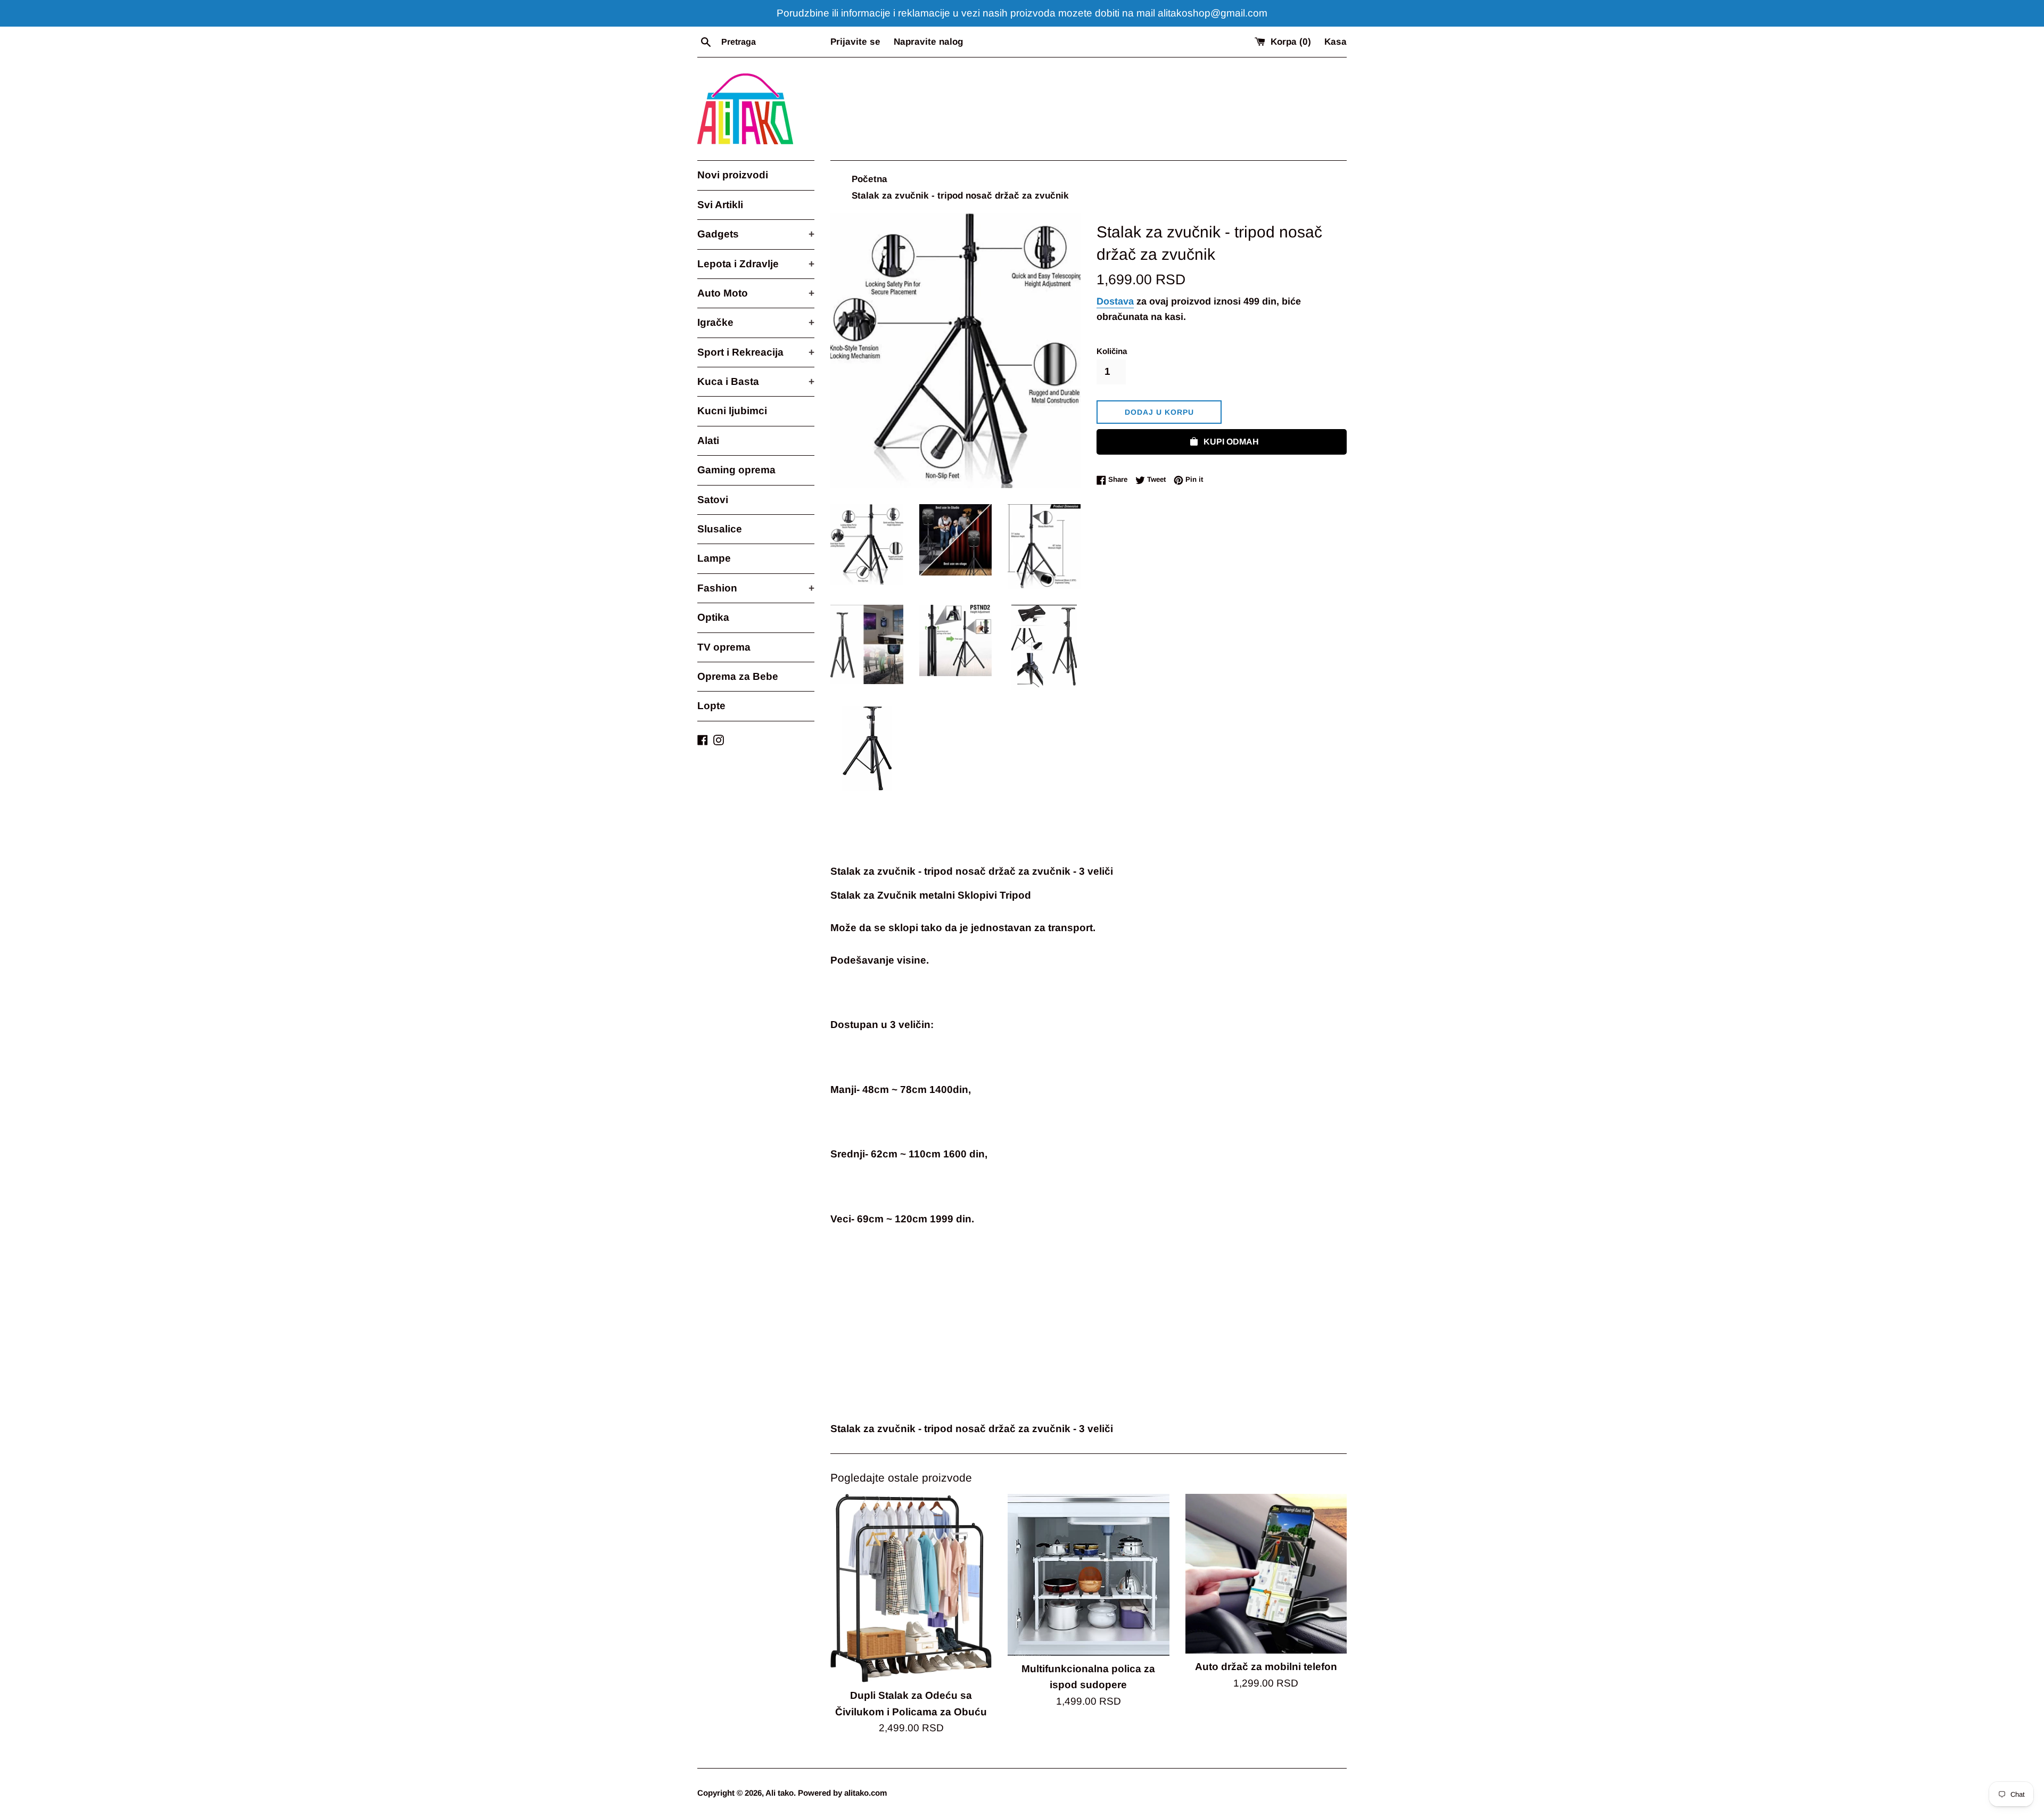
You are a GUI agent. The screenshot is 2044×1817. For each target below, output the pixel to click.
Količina (1112, 351)
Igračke (756, 322)
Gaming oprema (736, 470)
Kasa (1336, 42)
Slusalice (720, 529)
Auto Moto (756, 293)
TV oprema (724, 647)
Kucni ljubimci (732, 411)
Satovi (713, 500)
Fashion (756, 588)
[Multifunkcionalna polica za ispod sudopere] (1088, 1575)
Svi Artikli (720, 205)
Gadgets (756, 234)
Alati (708, 441)
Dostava (1115, 301)
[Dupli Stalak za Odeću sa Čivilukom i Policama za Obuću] (911, 1588)
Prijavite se (855, 42)
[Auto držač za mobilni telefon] (1266, 1574)
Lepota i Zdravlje (756, 264)
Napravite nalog (928, 42)
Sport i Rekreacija (756, 352)
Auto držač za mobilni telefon (1266, 1667)
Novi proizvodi (733, 175)
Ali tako (780, 1793)
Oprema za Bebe (738, 676)
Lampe (714, 558)
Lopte (711, 706)
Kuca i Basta (756, 381)
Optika (713, 617)
